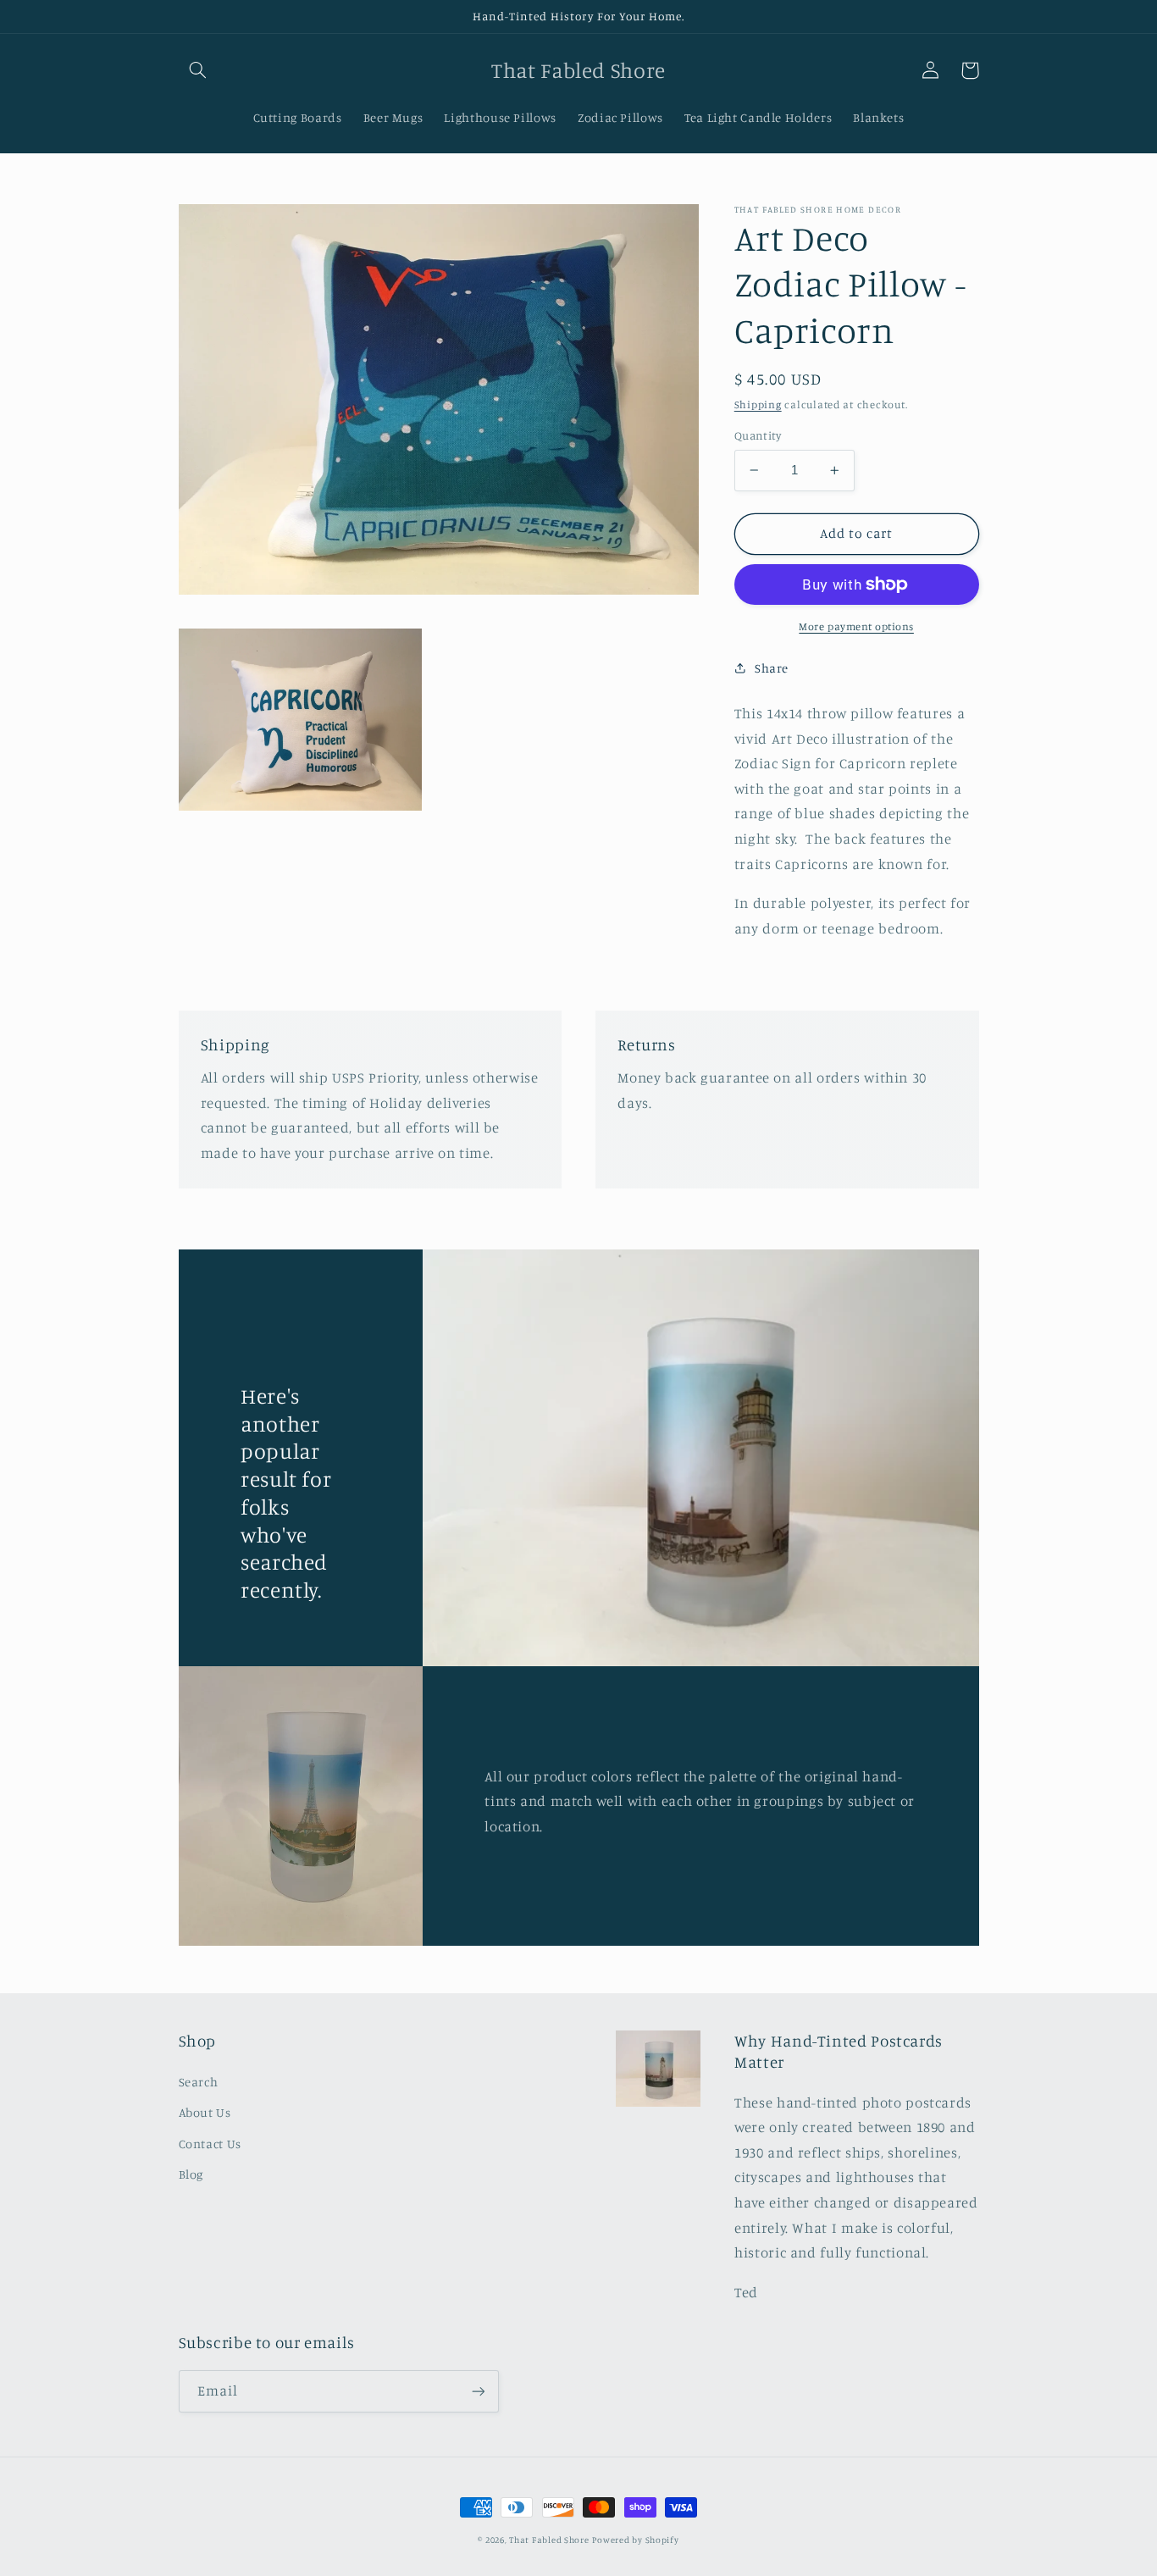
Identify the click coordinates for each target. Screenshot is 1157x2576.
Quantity (758, 435)
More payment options (856, 626)
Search (199, 2082)
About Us (205, 2112)
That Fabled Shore (549, 2540)
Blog (191, 2174)
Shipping (758, 404)
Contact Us (210, 2144)
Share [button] (772, 668)
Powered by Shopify (635, 2540)
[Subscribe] (478, 2391)
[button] (198, 70)
